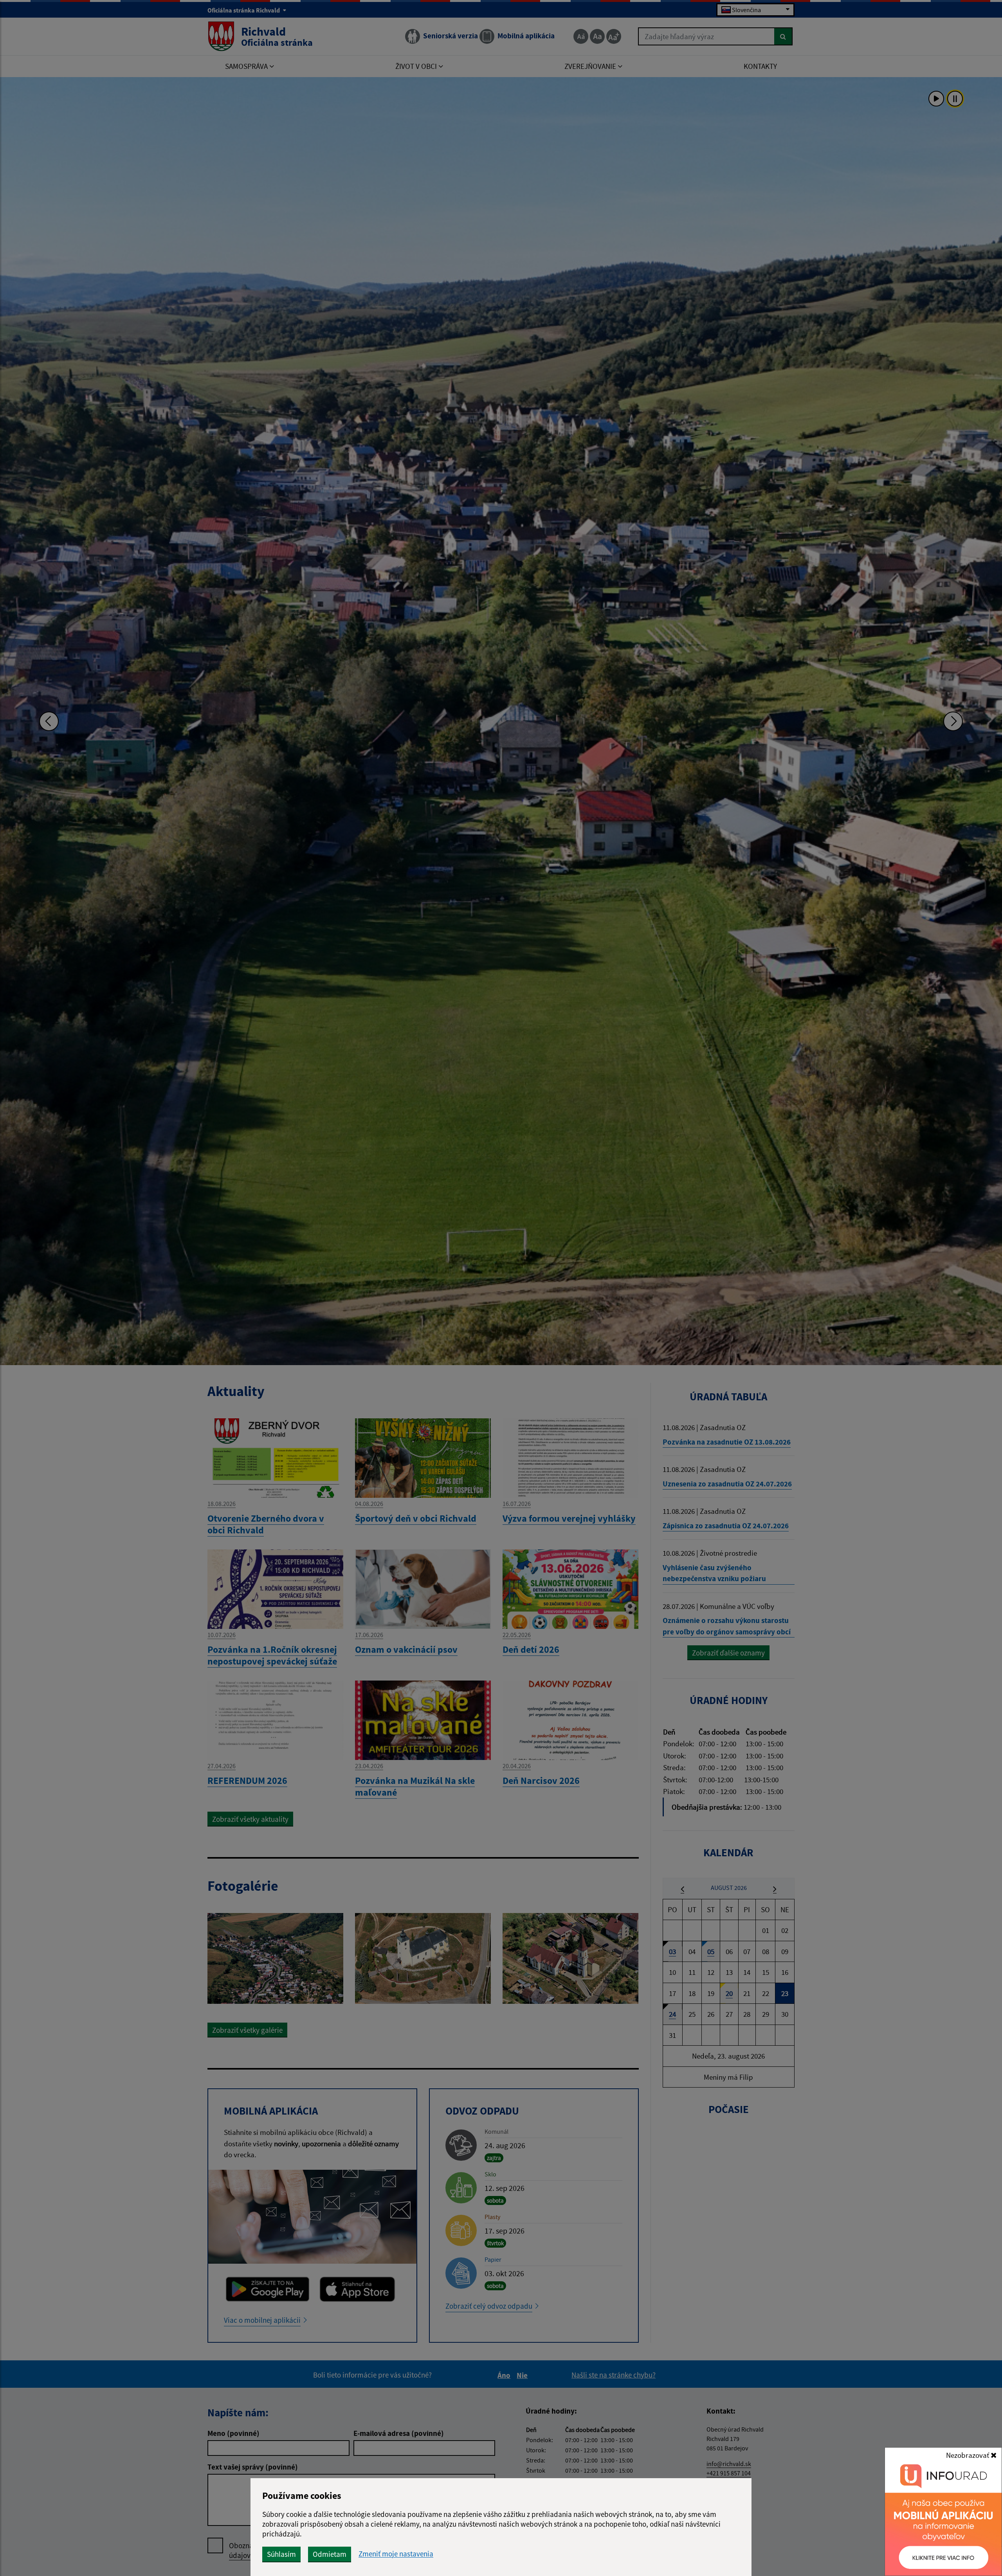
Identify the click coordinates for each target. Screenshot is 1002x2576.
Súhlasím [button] (281, 2554)
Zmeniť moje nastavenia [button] (396, 2554)
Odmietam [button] (330, 2554)
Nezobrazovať (968, 2455)
